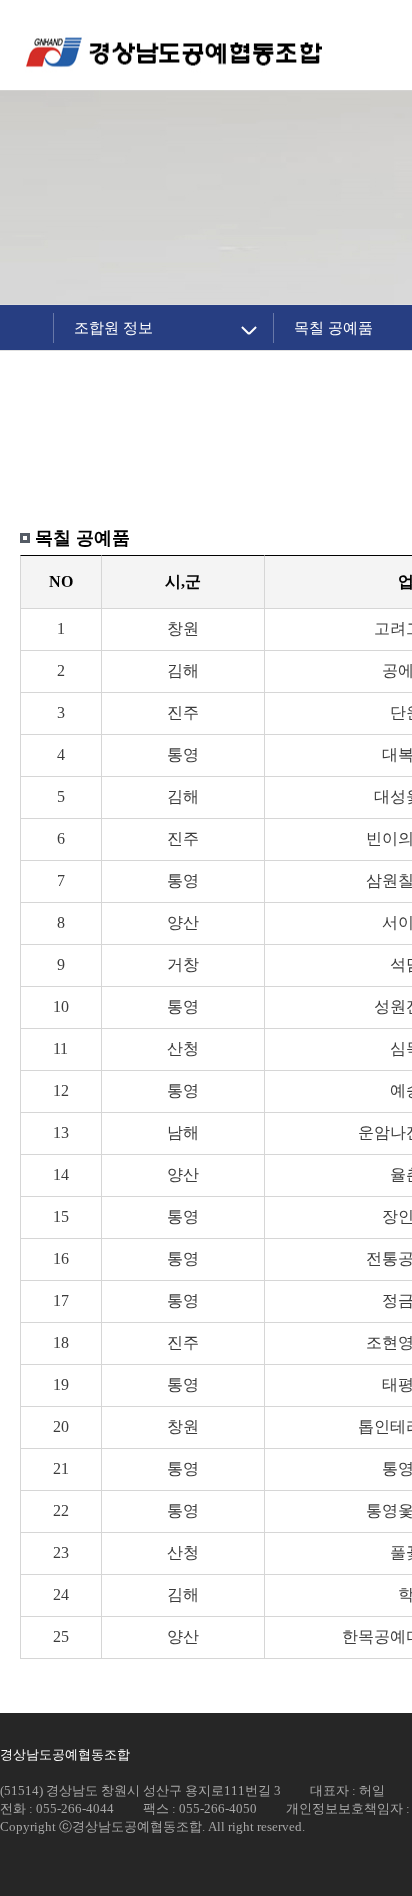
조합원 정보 (113, 327)
